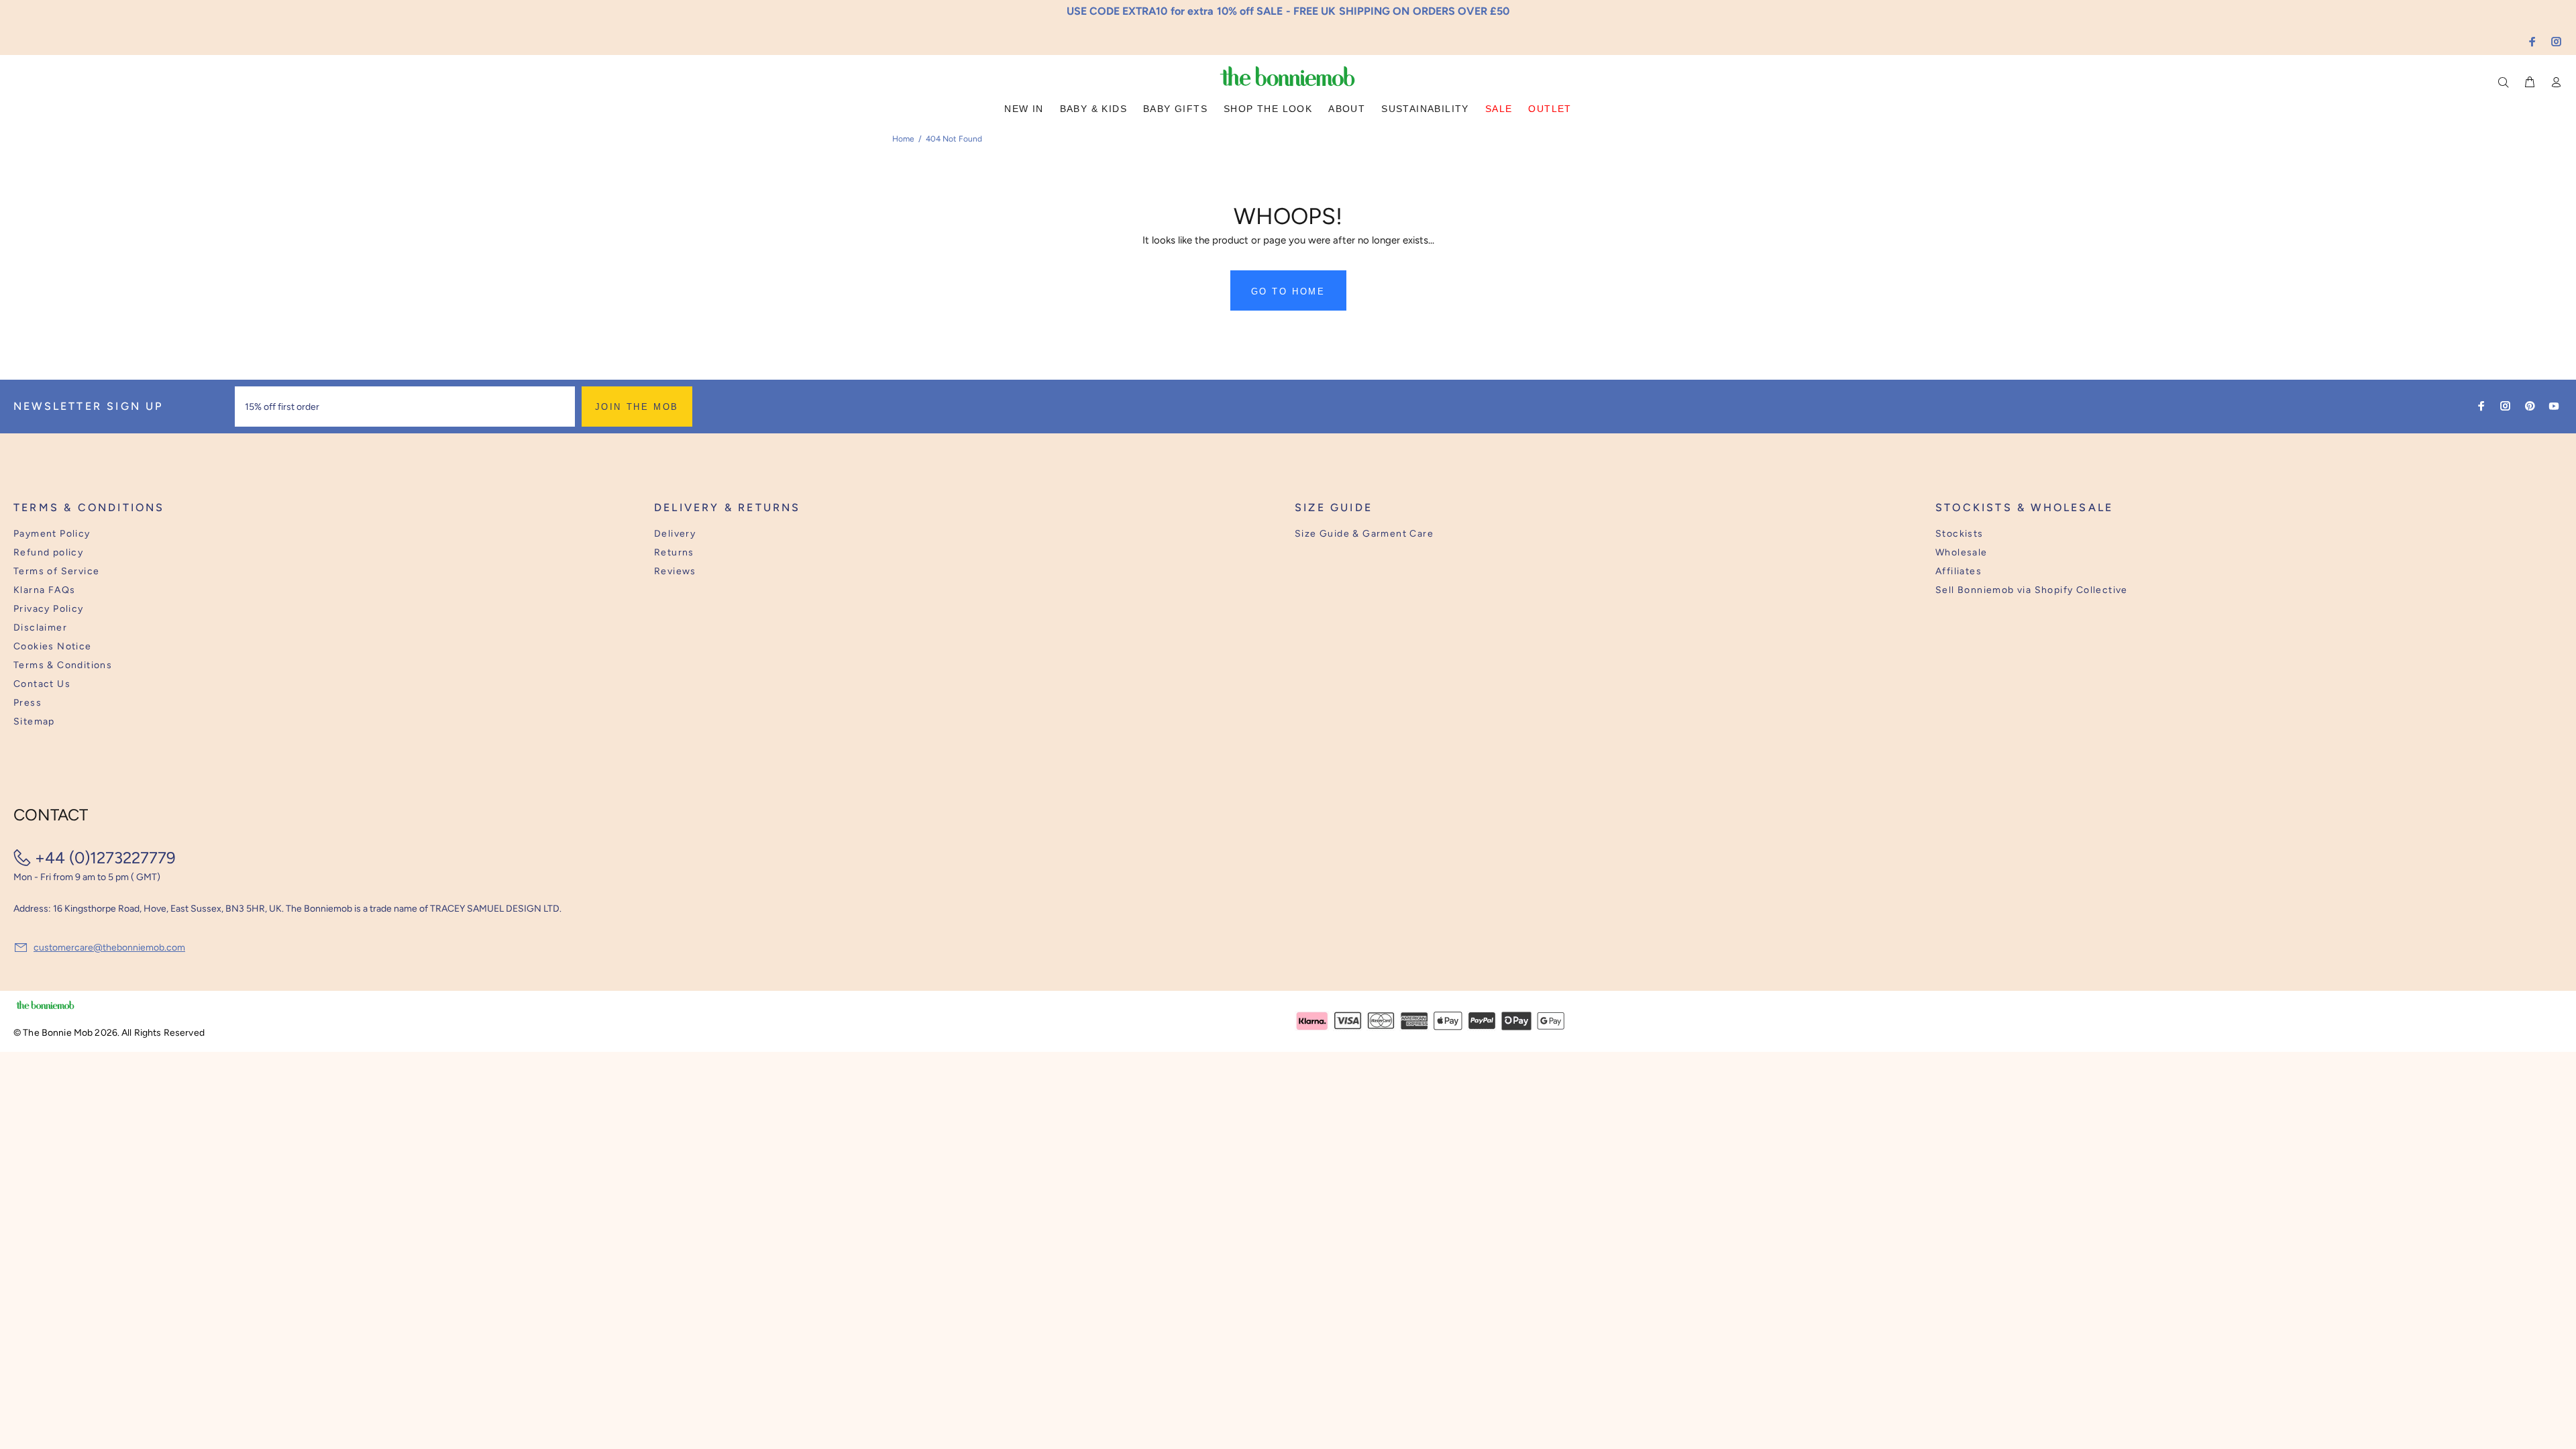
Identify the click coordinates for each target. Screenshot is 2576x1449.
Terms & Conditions (63, 665)
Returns (674, 552)
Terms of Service (56, 571)
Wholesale (1962, 552)
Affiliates (1958, 571)
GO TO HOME (1288, 291)
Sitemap (34, 721)
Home (903, 139)
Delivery (675, 534)
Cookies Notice (53, 646)
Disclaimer (40, 628)
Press (28, 703)
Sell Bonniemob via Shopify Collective (2032, 590)
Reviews (675, 571)
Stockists (1960, 534)
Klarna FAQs (44, 590)
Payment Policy (52, 534)
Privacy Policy (49, 609)
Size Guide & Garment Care (1364, 534)
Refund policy (48, 552)
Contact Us (42, 684)
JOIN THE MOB (637, 407)
